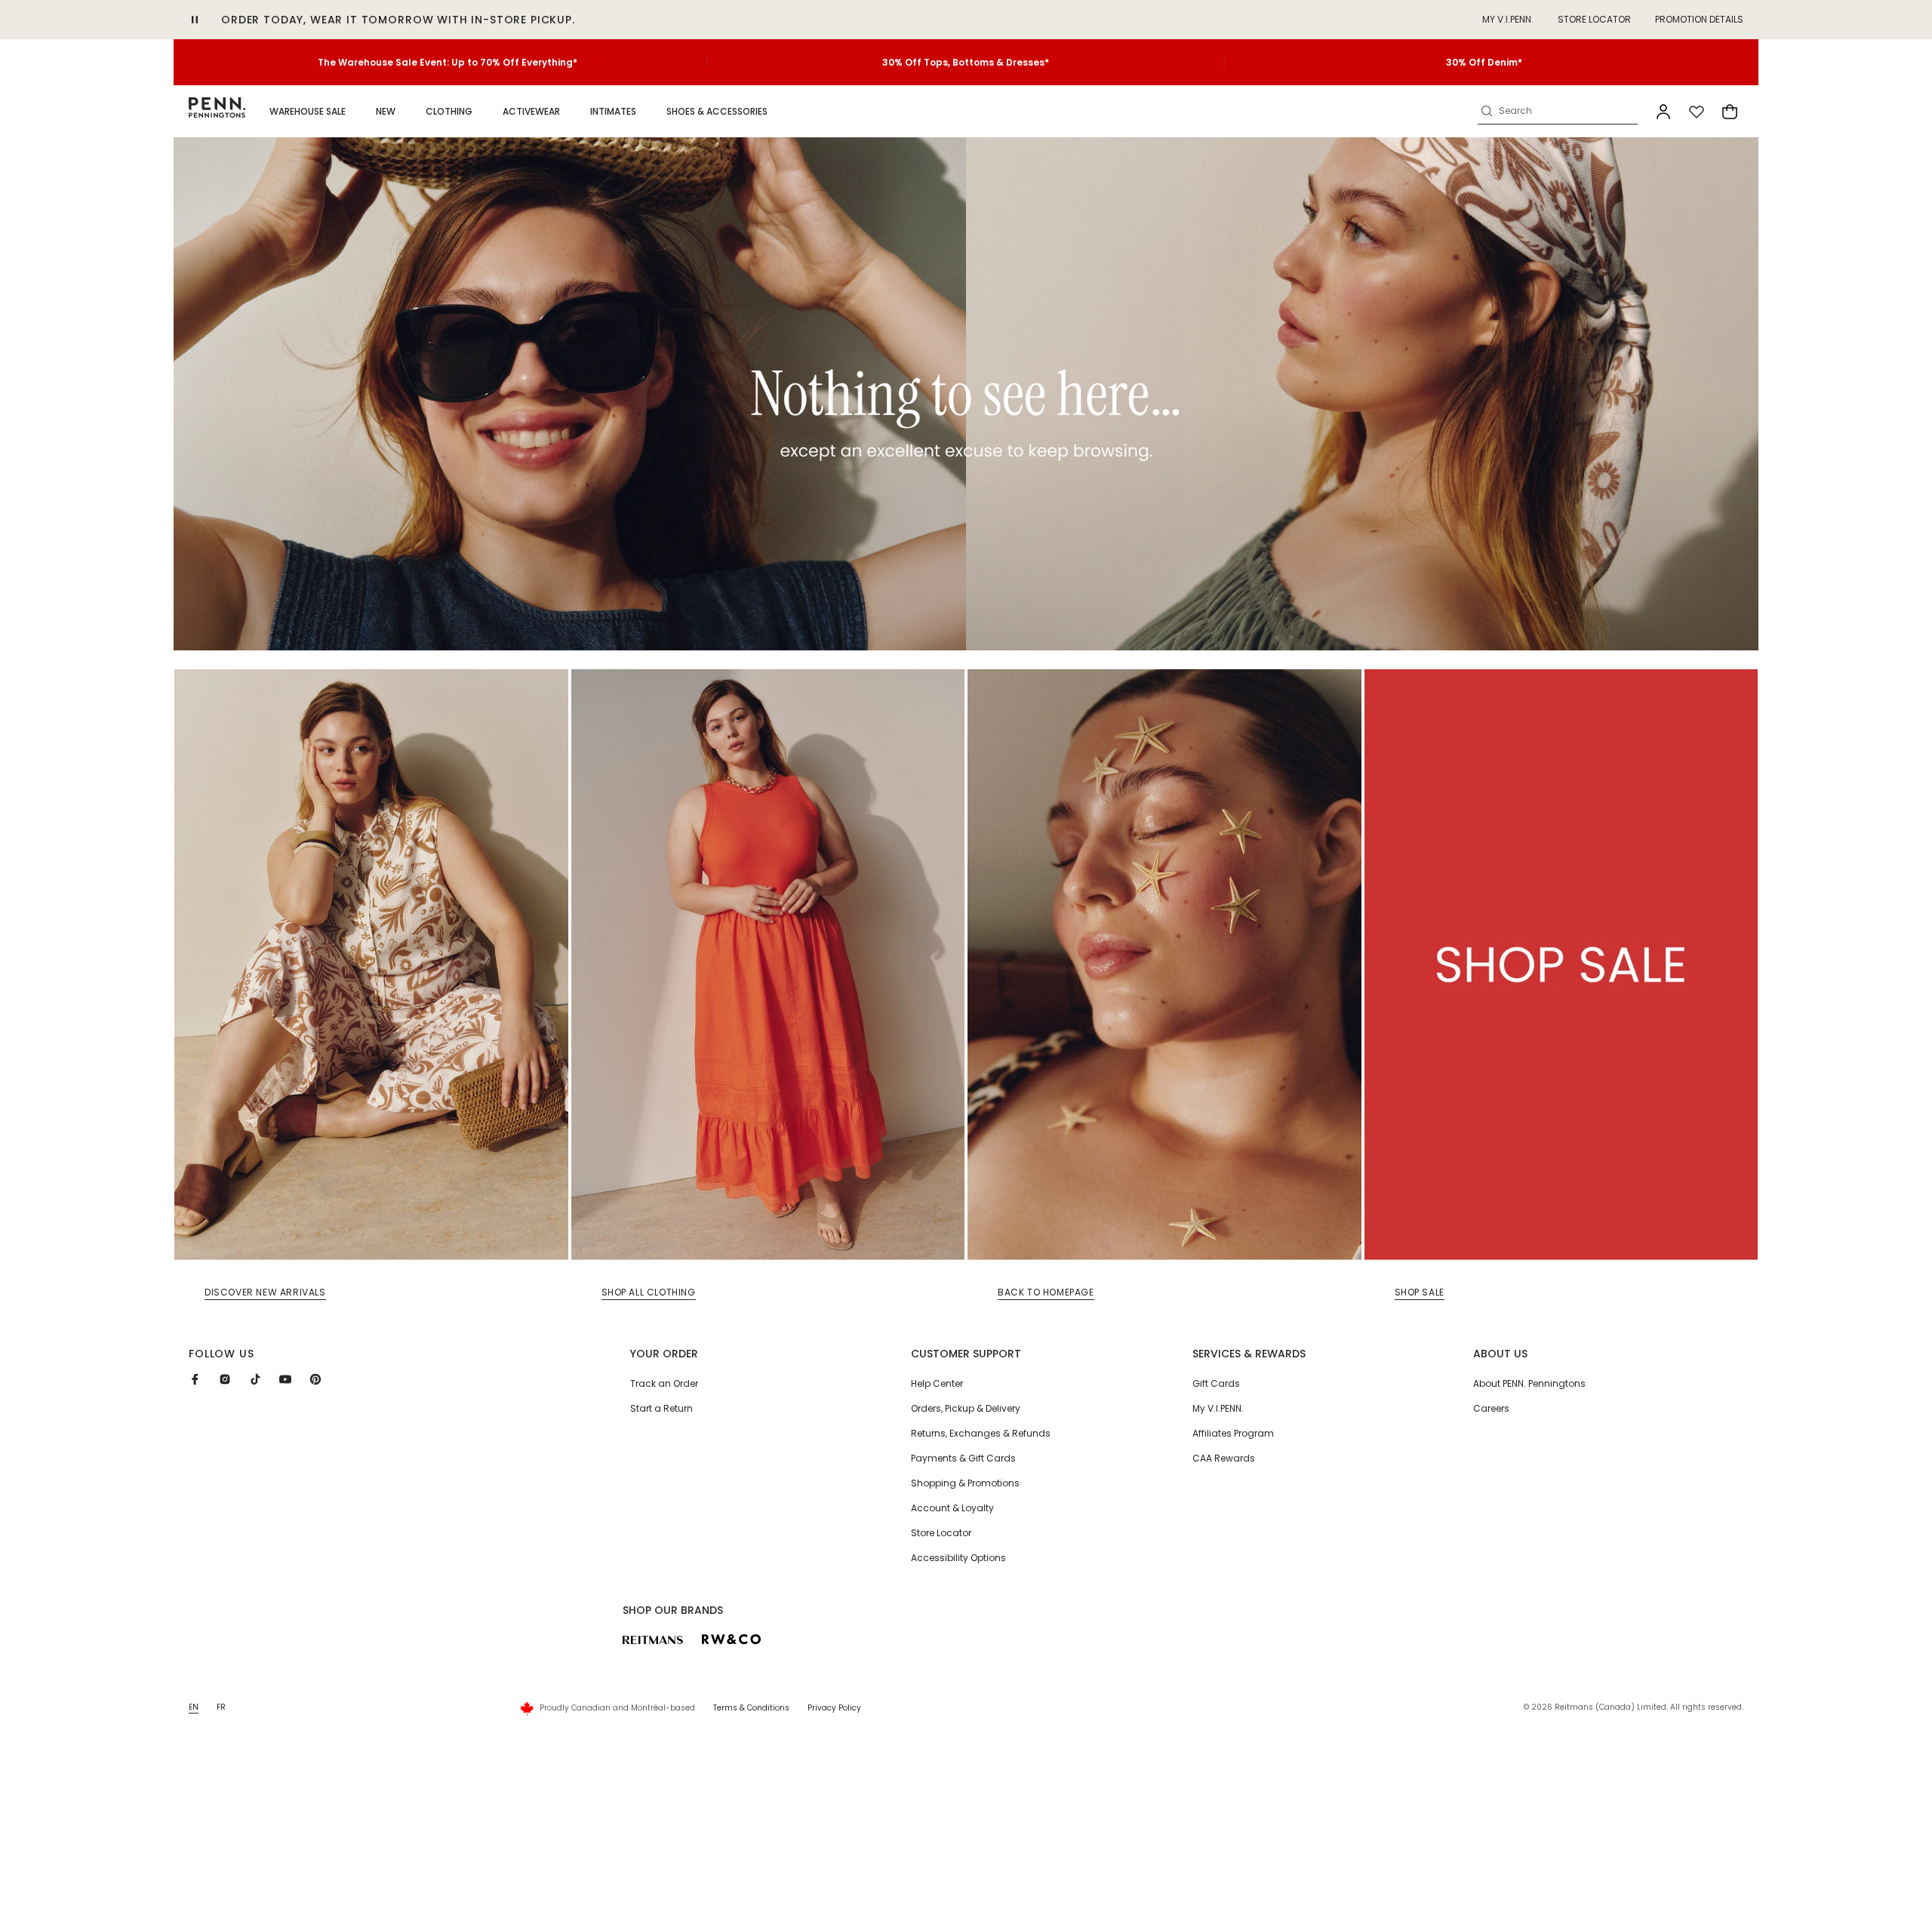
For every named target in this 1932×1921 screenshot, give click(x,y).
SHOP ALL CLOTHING (649, 1292)
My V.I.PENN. (1218, 1408)
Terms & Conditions (751, 1708)
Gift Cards (1216, 1383)
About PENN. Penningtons (1529, 1383)
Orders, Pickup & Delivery (966, 1408)
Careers (1491, 1408)
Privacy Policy (834, 1708)
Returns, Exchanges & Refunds (981, 1433)
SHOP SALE (1420, 1292)
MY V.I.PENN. (1508, 19)
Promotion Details (1699, 19)
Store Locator (1594, 19)
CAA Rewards (1224, 1458)
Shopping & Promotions (965, 1483)
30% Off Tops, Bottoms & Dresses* (966, 62)
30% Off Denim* (1484, 62)
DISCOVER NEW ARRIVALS (265, 1292)
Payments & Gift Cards (963, 1458)
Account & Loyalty (952, 1508)
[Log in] (1663, 112)
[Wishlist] (1697, 112)
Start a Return (661, 1408)
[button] (308, 112)
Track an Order (664, 1383)
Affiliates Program (1233, 1433)
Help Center (937, 1383)
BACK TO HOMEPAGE (1046, 1292)
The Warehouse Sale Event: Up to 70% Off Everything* (448, 62)
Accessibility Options (958, 1558)
